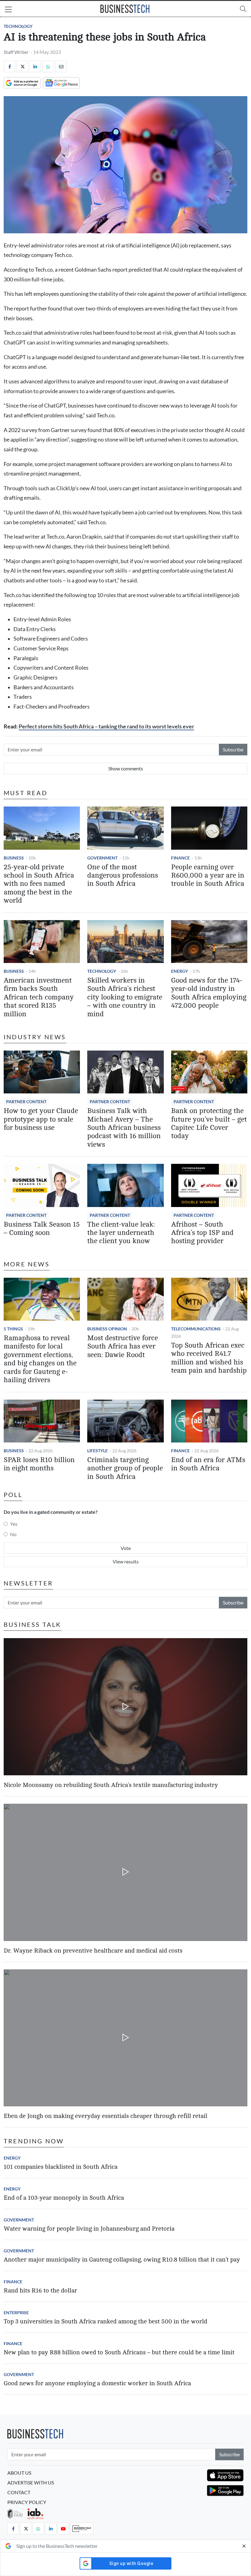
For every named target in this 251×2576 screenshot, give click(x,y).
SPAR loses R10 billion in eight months (39, 1464)
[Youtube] (63, 2529)
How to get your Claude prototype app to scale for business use (41, 1119)
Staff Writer (16, 52)
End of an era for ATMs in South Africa (208, 1464)
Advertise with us (31, 2482)
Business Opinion (107, 1329)
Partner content (26, 1102)
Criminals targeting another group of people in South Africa (125, 1468)
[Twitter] (22, 66)
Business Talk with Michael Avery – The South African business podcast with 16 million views (124, 1128)
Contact (19, 2492)
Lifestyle (97, 1451)
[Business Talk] (82, 2529)
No (13, 1534)
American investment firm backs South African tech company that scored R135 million (39, 997)
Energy (180, 971)
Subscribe (233, 749)
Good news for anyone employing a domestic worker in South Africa (97, 2383)
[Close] (244, 2546)
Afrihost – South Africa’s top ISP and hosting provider (202, 1233)
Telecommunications (196, 1329)
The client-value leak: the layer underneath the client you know (121, 1233)
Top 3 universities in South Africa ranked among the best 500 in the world (105, 2321)
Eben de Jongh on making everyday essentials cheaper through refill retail (105, 2116)
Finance (180, 858)
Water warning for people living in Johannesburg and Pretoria (89, 2229)
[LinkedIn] (35, 66)
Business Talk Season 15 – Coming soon (42, 1229)
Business (14, 858)
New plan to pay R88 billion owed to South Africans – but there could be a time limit (119, 2352)
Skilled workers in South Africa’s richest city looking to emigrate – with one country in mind (125, 997)
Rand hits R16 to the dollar (40, 2290)
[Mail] (61, 66)
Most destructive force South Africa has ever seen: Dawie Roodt (123, 1346)
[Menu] (8, 10)
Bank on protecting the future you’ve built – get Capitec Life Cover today (209, 1123)
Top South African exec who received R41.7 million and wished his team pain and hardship (209, 1358)
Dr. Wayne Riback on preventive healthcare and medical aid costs (93, 1951)
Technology (18, 26)
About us (19, 2473)
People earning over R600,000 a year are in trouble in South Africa (208, 876)
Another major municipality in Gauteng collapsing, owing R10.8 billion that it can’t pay (122, 2260)
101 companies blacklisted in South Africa (61, 2167)
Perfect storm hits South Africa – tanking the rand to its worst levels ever (106, 726)
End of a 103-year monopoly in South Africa (64, 2198)
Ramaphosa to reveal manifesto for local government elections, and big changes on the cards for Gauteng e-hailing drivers (40, 1359)
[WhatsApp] (48, 66)
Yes (14, 1524)
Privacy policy (27, 2502)
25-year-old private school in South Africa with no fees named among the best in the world (39, 884)
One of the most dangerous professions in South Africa (123, 876)
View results (126, 1561)
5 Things (13, 1329)
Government (102, 858)
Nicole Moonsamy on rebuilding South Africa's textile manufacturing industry (111, 1785)
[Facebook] (9, 66)
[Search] (243, 9)
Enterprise (16, 2313)
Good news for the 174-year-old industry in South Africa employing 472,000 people (209, 993)
